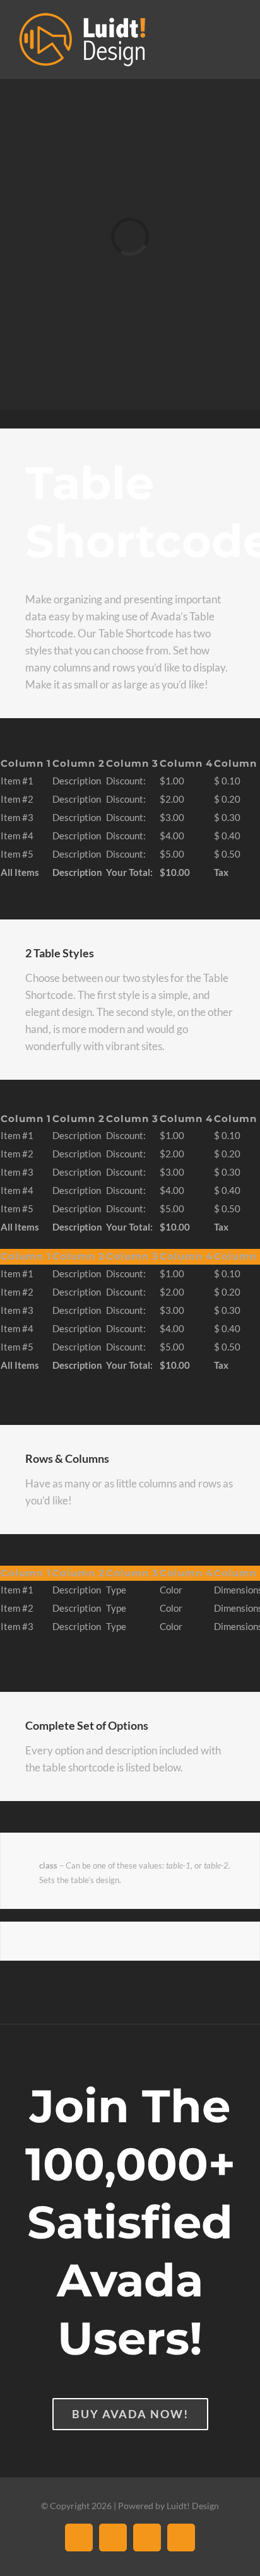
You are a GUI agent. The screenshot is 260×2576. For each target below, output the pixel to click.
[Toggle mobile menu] (236, 32)
